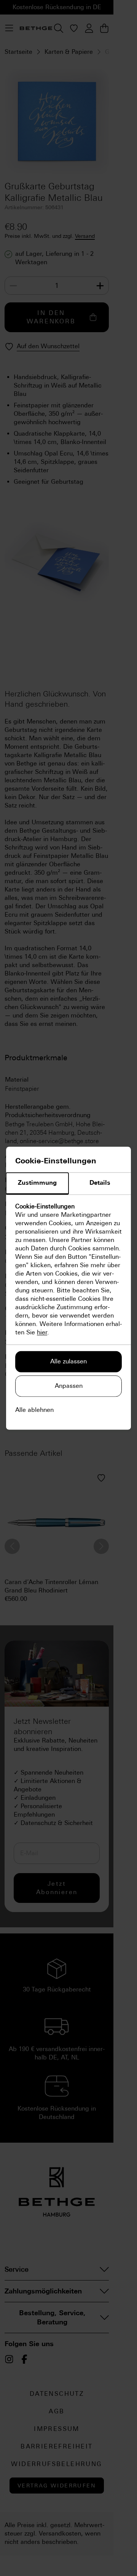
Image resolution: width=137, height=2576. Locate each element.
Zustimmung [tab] (37, 1183)
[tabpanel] (68, 1269)
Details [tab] (100, 1183)
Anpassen (69, 1386)
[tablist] (68, 1184)
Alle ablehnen (34, 1410)
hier (42, 1332)
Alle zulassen (68, 1361)
